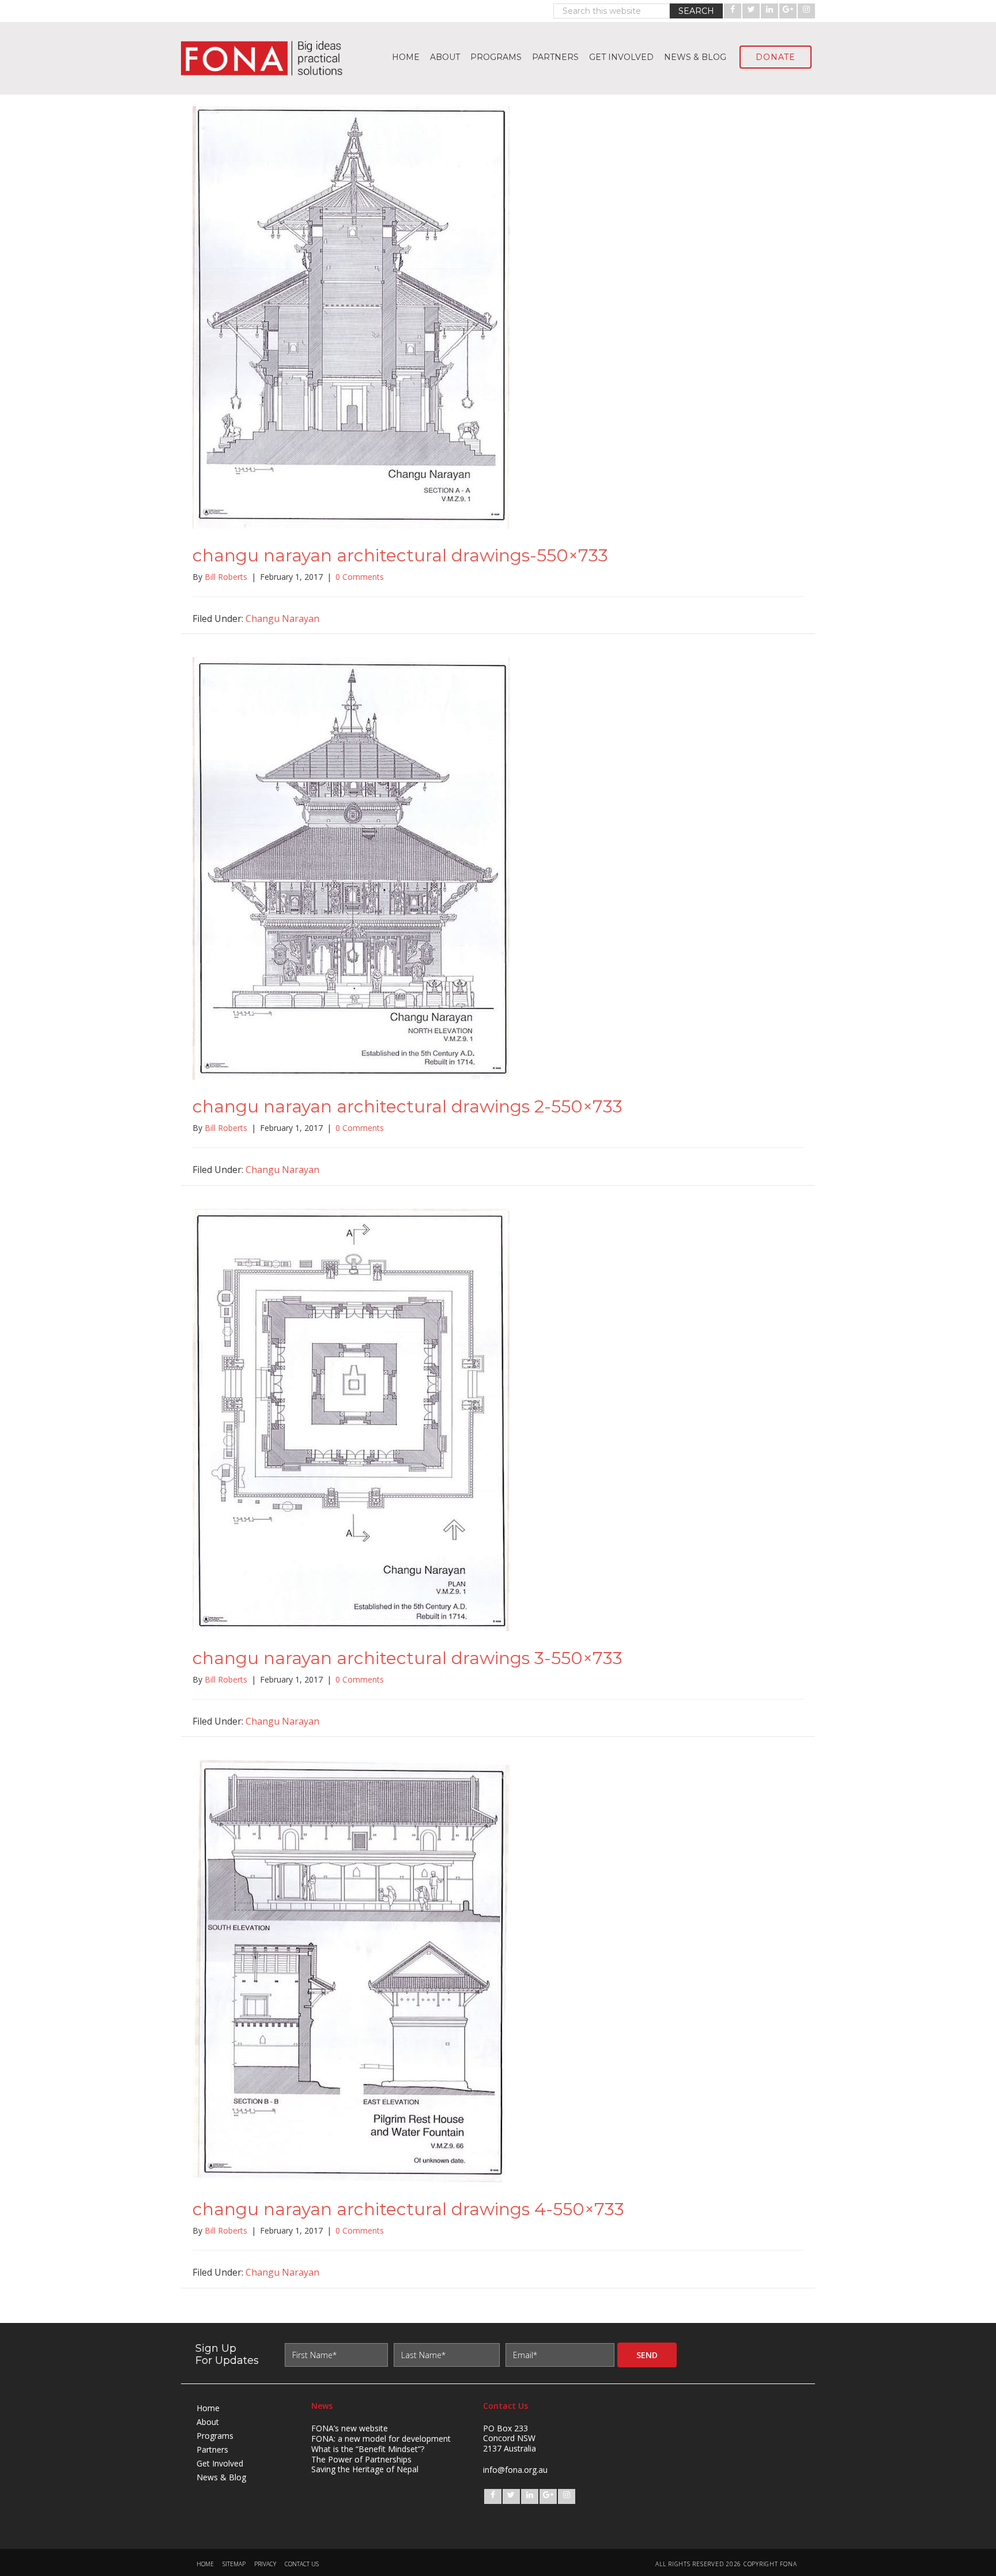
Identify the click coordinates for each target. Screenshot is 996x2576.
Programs (215, 2436)
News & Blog (221, 2477)
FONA (267, 58)
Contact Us (302, 2564)
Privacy (265, 2564)
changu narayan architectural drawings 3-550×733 (408, 1658)
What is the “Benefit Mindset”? (368, 2449)
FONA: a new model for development (381, 2439)
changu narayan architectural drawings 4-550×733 (408, 2209)
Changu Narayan (282, 618)
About (208, 2422)
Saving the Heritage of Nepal (365, 2469)
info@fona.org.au (515, 2470)
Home (208, 2408)
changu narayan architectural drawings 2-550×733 (408, 1106)
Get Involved (220, 2463)
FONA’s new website (350, 2428)
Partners (212, 2449)
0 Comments (360, 577)
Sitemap (234, 2564)
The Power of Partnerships (361, 2459)
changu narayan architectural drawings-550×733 (400, 555)
